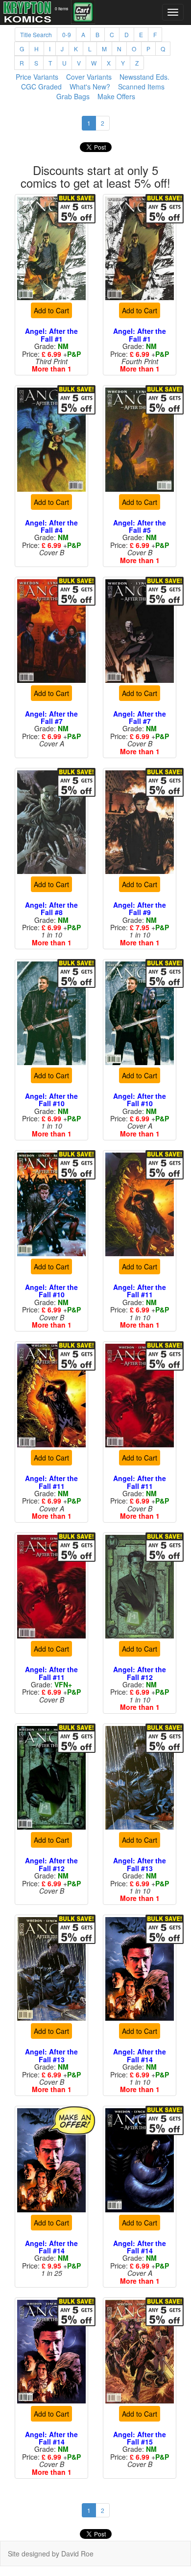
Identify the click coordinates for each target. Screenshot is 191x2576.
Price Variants (37, 77)
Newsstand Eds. (144, 77)
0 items (61, 8)
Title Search (36, 34)
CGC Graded (41, 87)
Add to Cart (51, 310)
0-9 (67, 34)
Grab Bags (73, 96)
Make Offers (116, 96)
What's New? (90, 87)
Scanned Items (141, 87)
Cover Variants (89, 77)
